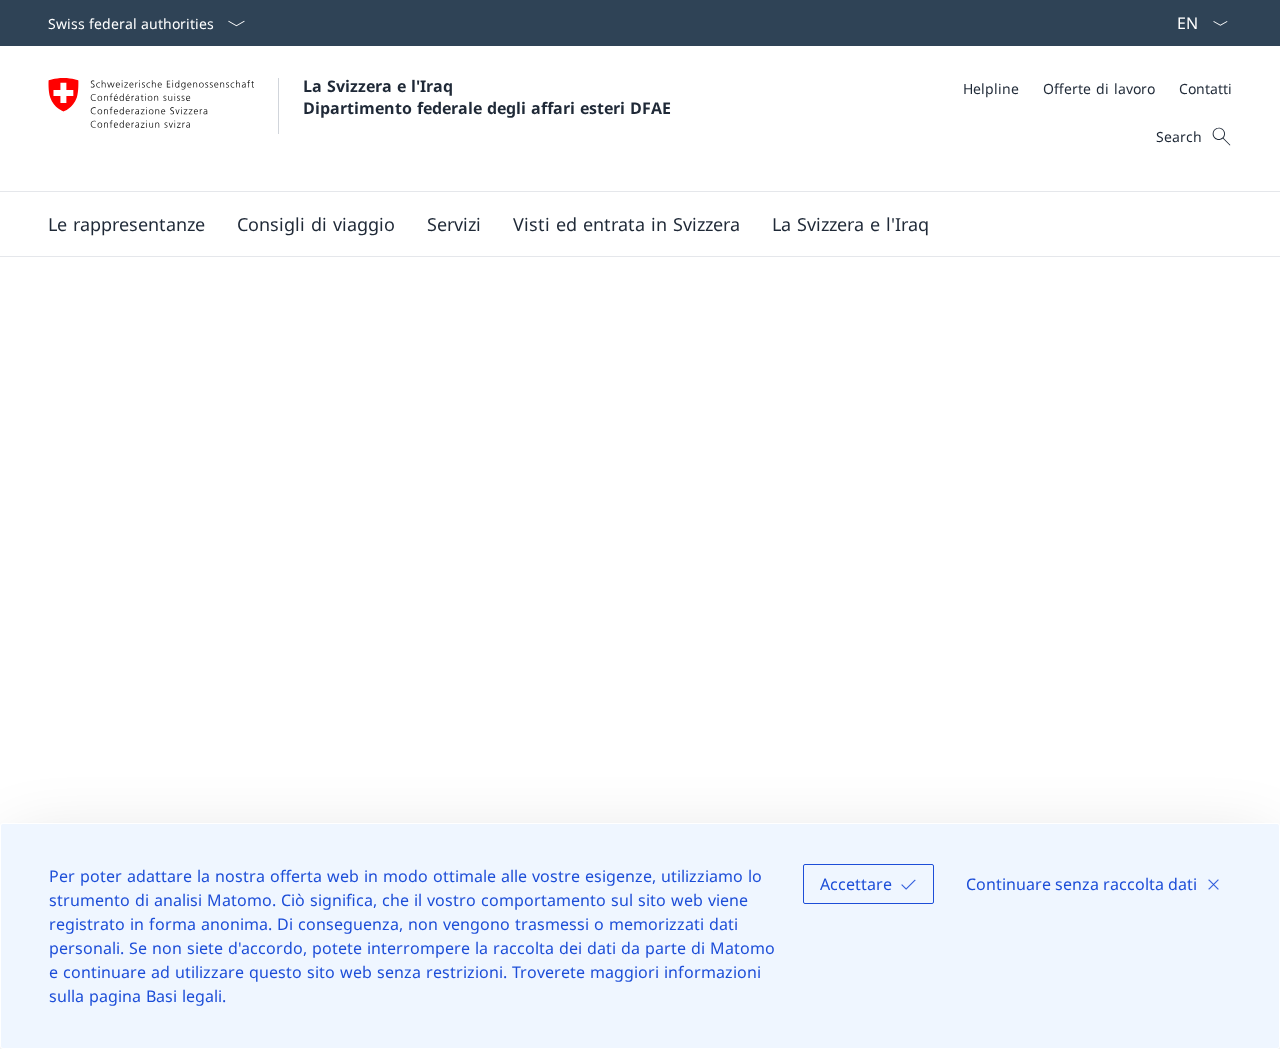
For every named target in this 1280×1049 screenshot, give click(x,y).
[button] (126, 224)
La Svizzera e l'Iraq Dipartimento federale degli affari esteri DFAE (487, 97)
